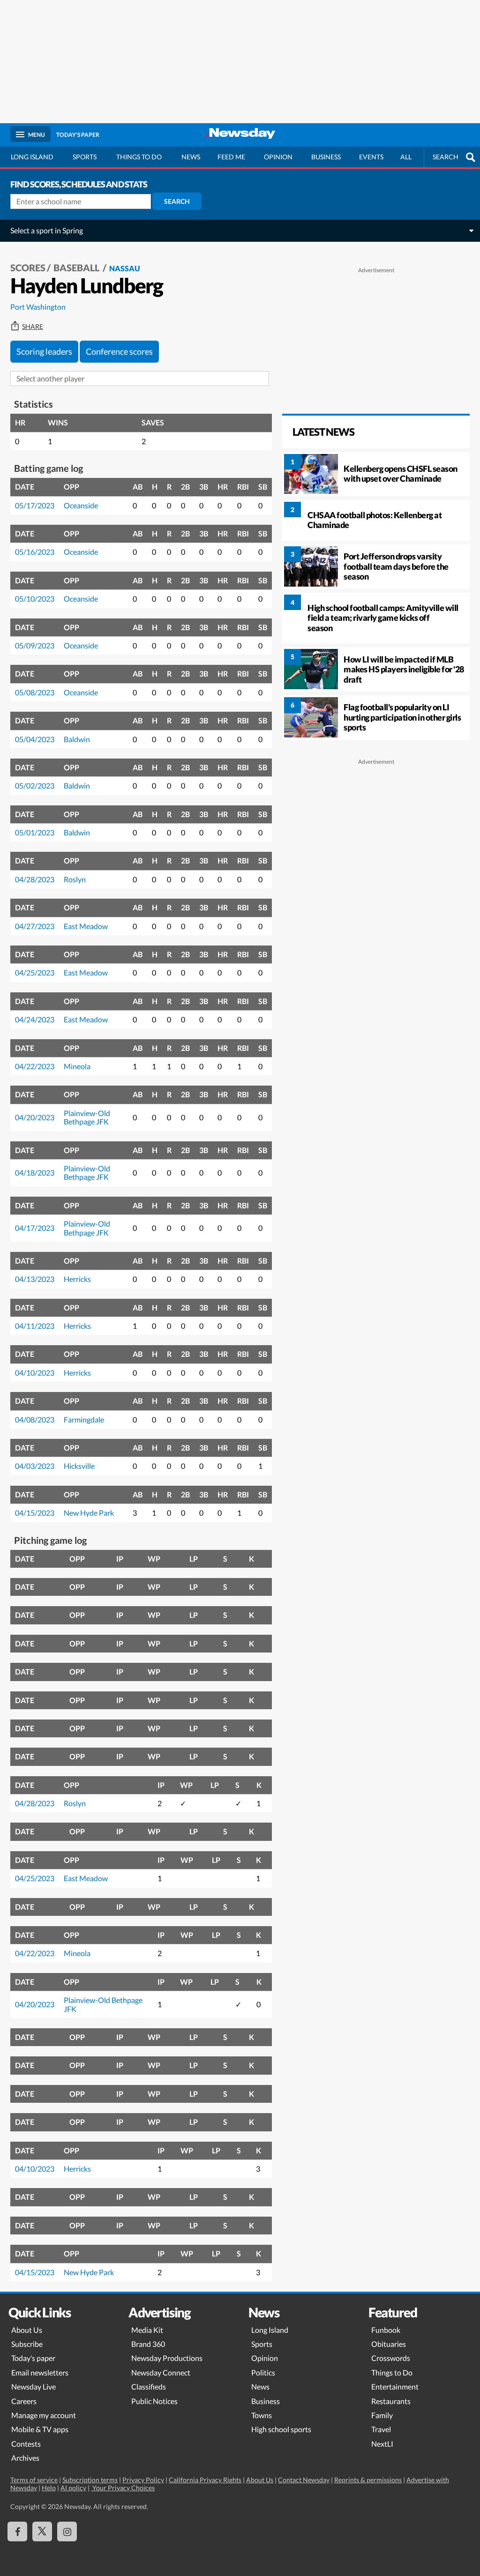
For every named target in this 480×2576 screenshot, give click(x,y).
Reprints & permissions (368, 2480)
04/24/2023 (35, 1019)
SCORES (28, 268)
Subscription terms (90, 2480)
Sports (85, 157)
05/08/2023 (35, 692)
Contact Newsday (304, 2480)
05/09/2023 (35, 645)
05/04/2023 (35, 739)
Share (33, 327)
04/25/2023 (35, 972)
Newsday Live (34, 2386)
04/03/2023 (35, 1466)
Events (371, 157)
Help (49, 2488)
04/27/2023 (35, 926)
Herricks (77, 1279)
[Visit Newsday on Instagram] (67, 2531)
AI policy (73, 2488)
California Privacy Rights (205, 2480)
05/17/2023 (35, 505)
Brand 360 (148, 2344)
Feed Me (231, 157)
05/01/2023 (35, 832)
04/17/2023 (35, 1228)
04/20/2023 (35, 1117)
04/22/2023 (35, 1066)
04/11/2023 (35, 1326)
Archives (25, 2458)
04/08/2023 (35, 1419)
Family (382, 2415)
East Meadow (86, 926)
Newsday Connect (161, 2372)
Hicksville (79, 1466)
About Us (27, 2330)
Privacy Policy (143, 2480)
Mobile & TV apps (40, 2429)
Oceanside (81, 505)
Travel (381, 2429)
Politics (263, 2372)
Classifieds (149, 2386)
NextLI (382, 2444)
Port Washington (38, 307)
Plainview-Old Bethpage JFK (87, 1117)
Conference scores (119, 351)
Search (177, 201)
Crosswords (391, 2358)
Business (326, 157)
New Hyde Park (89, 1513)
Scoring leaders (44, 351)
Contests (26, 2444)
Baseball (77, 268)
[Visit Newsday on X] (42, 2531)
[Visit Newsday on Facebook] (17, 2531)
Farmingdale (84, 1419)
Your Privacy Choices (123, 2488)
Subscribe (27, 2344)
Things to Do (392, 2372)
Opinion (278, 157)
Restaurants (391, 2401)
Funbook (386, 2330)
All (406, 157)
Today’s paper (33, 2358)
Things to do (139, 157)
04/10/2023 (35, 1373)
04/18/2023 (35, 1173)
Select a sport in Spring (47, 230)
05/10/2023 (35, 599)
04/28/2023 (35, 879)
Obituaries (389, 2344)
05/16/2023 (35, 552)
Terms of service (34, 2480)
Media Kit (147, 2330)
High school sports (281, 2429)
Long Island (32, 157)
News (191, 157)
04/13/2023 (35, 1279)
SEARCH (446, 157)
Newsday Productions (167, 2358)
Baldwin (77, 739)
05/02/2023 (35, 785)
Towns (262, 2415)
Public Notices (154, 2401)
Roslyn (75, 879)
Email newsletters (40, 2372)
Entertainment (395, 2386)
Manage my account (44, 2415)
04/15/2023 (35, 1513)
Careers (24, 2401)
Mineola (77, 1066)
